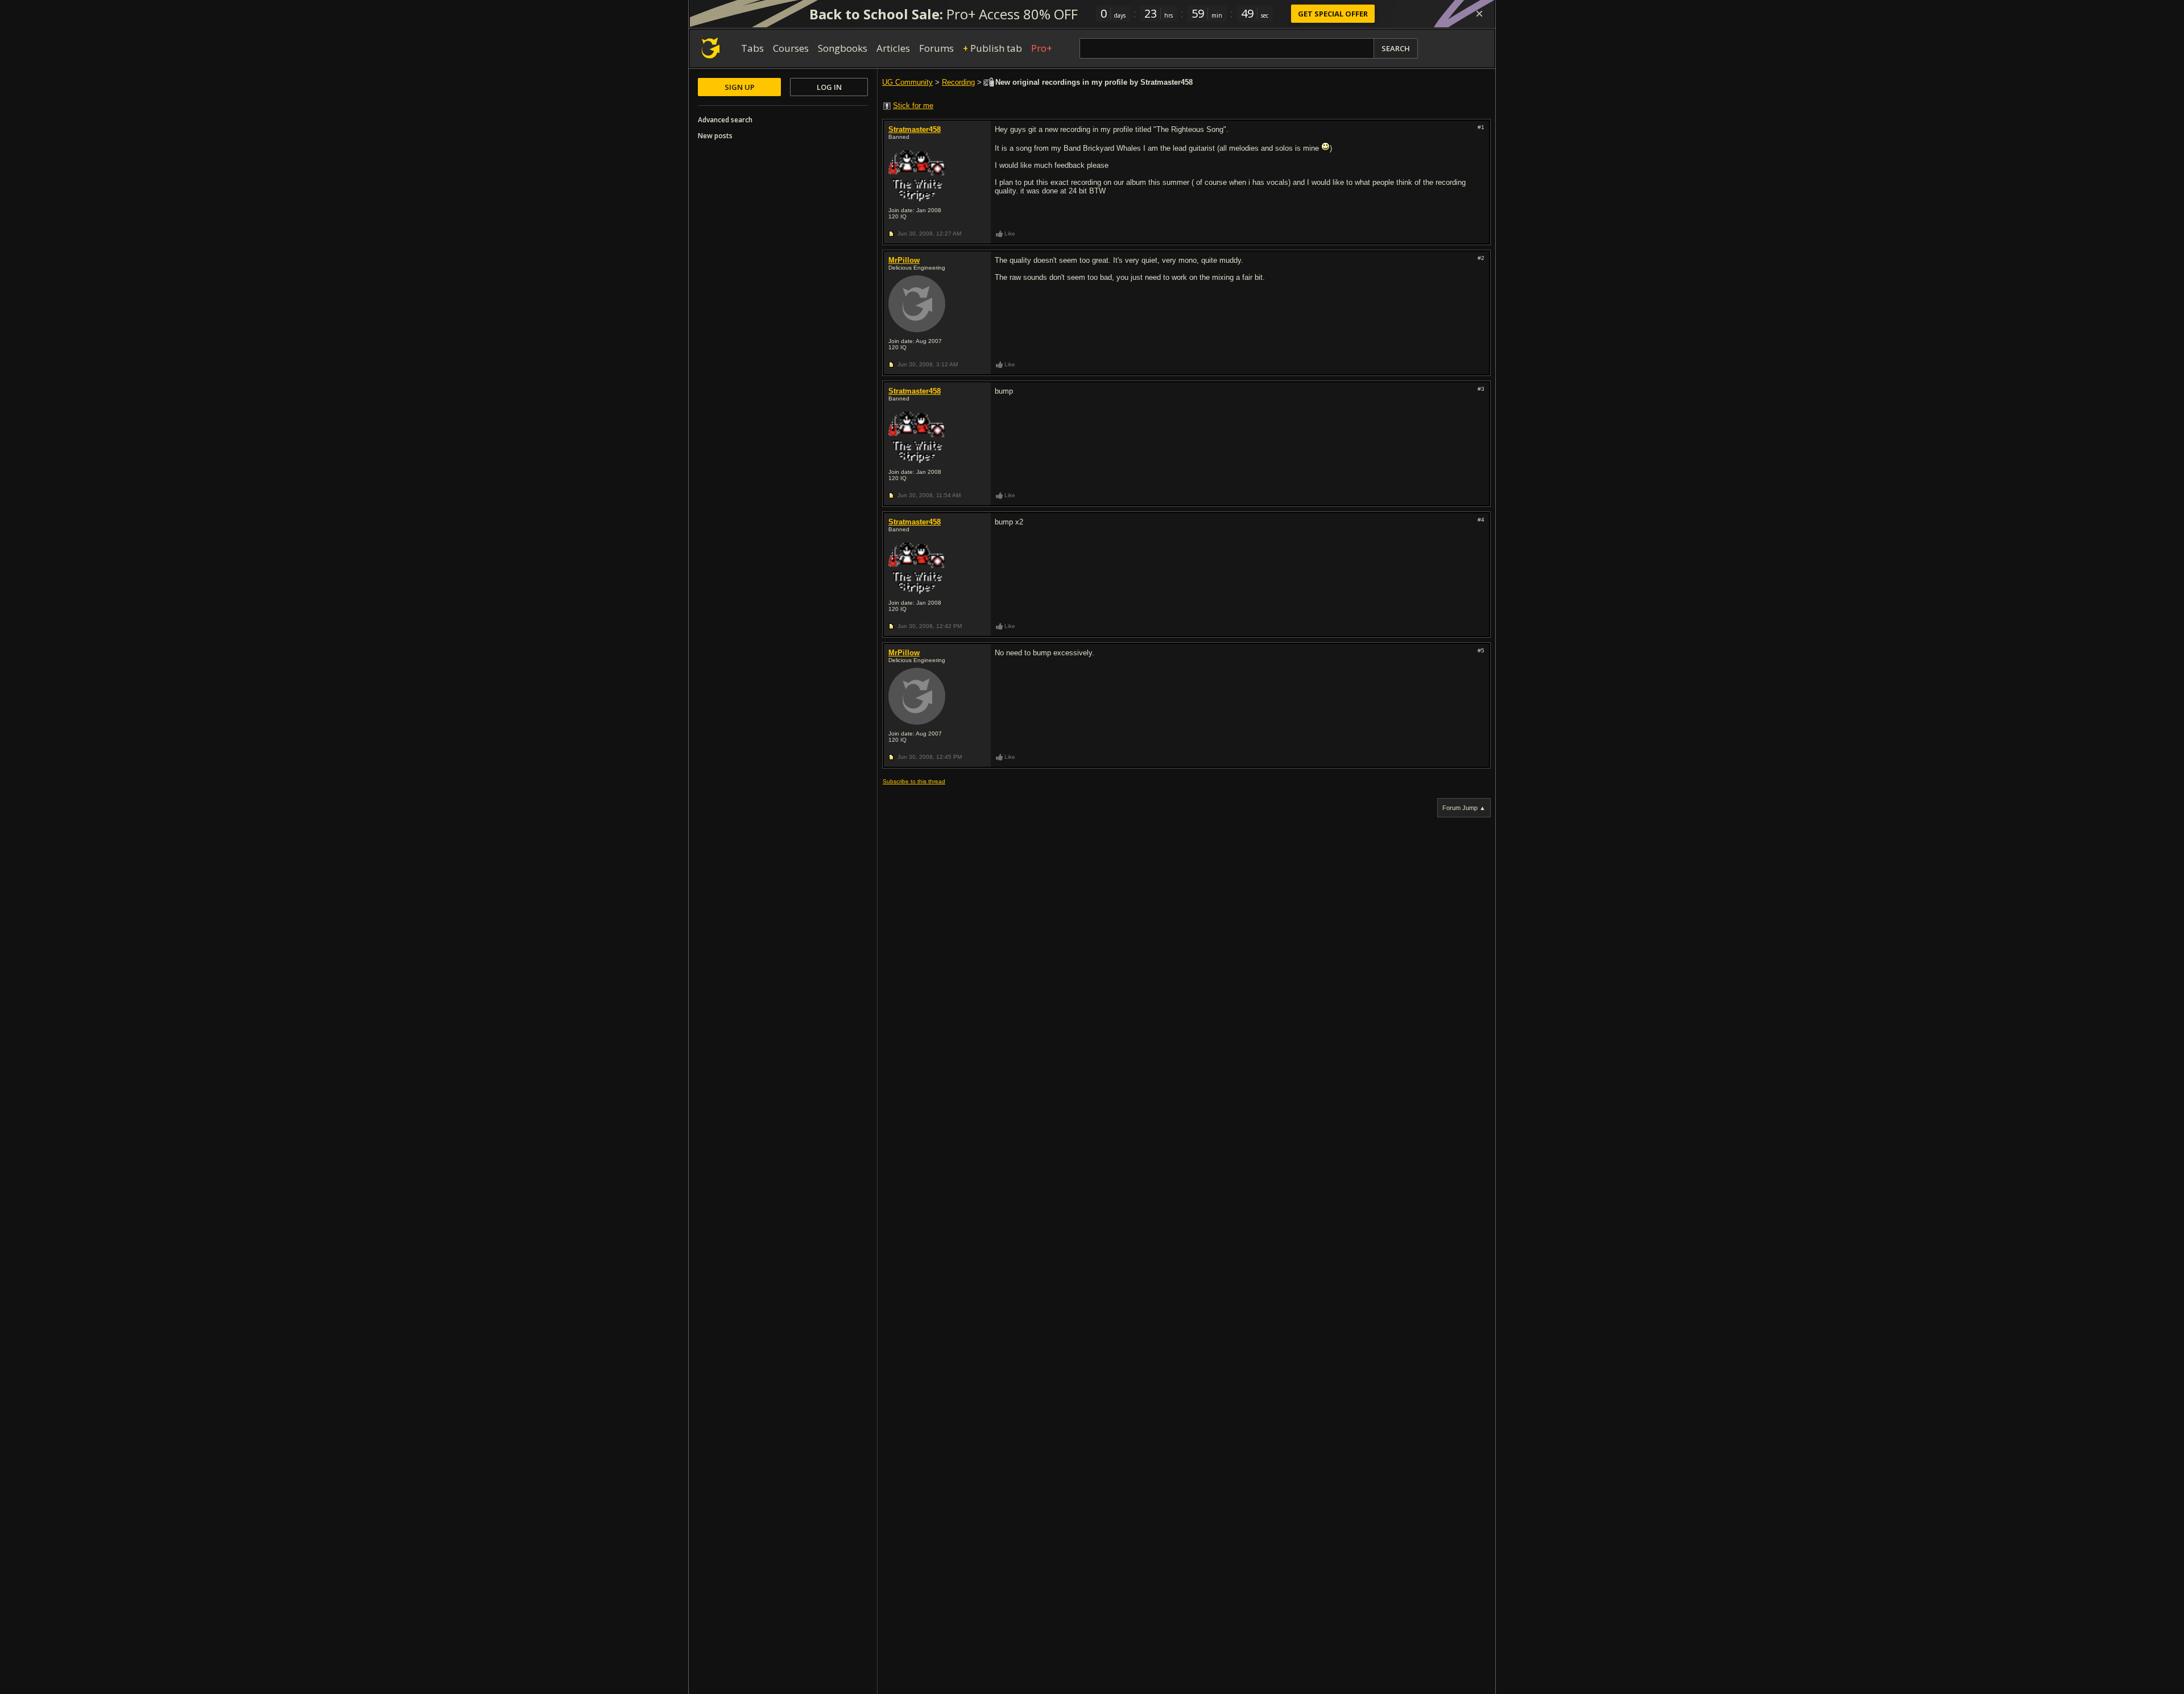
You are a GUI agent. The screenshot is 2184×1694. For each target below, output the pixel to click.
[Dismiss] (1479, 14)
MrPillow (904, 260)
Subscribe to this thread (914, 781)
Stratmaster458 (915, 129)
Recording (958, 82)
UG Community (907, 82)
